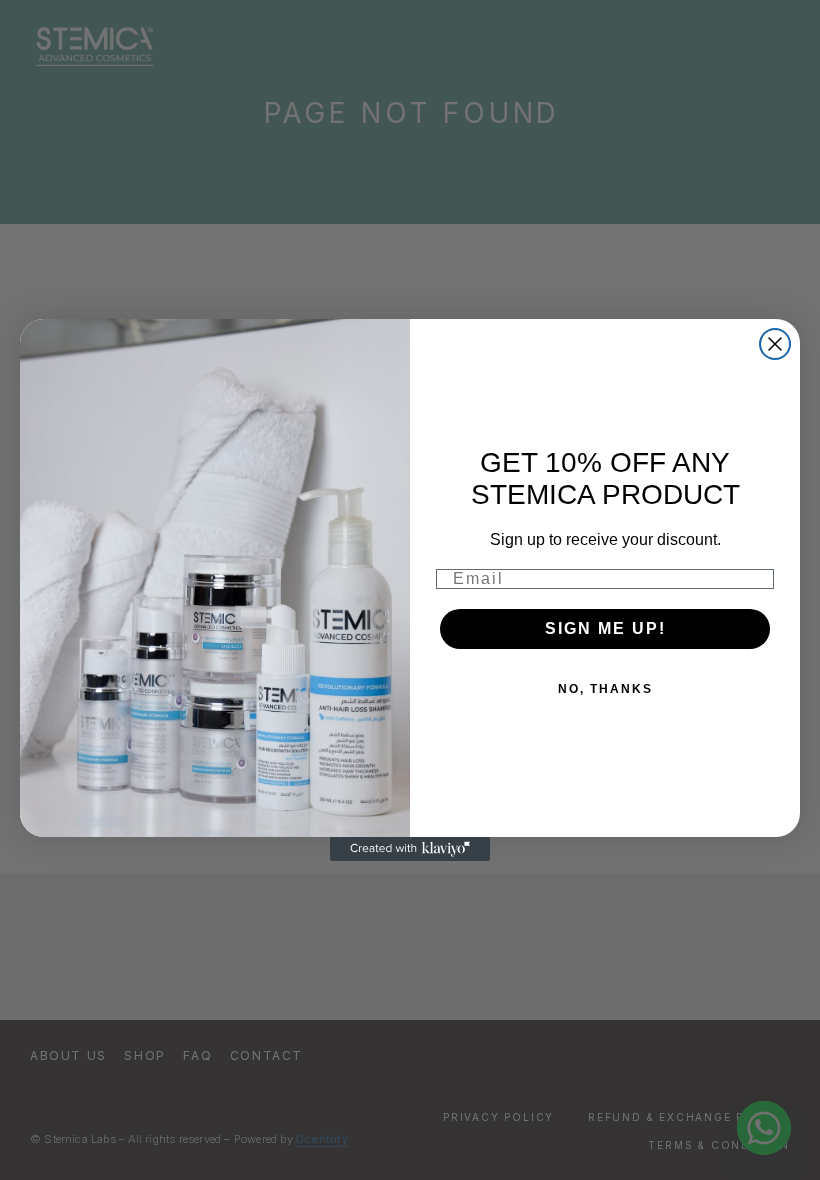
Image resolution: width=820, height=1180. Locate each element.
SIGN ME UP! (605, 628)
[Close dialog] (775, 344)
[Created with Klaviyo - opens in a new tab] (410, 849)
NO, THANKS (605, 689)
